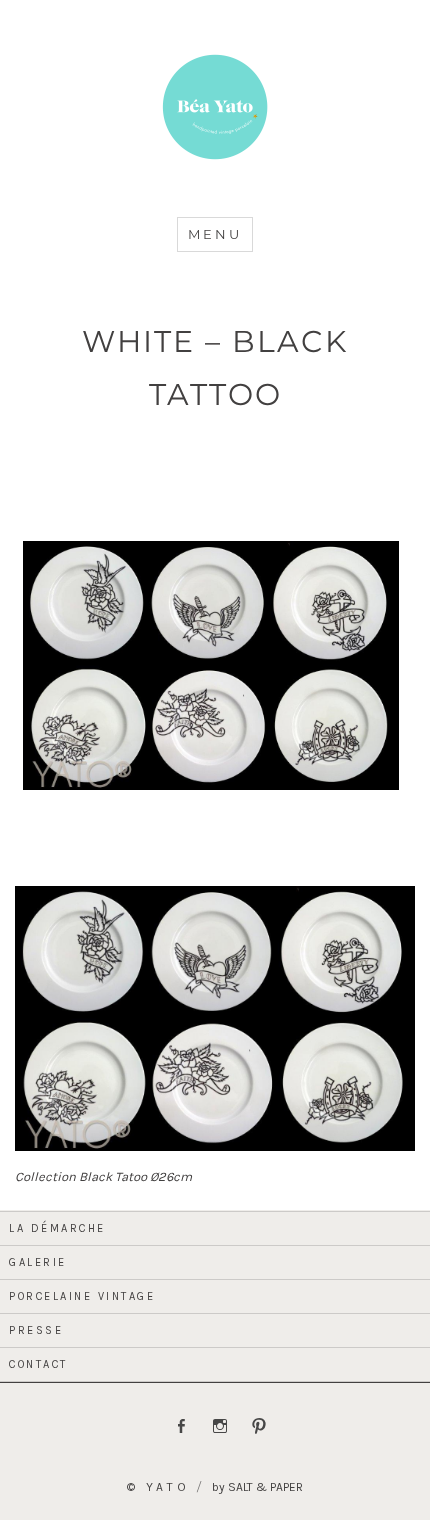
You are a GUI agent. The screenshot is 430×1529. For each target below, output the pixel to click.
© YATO (158, 1487)
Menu (215, 234)
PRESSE (36, 1330)
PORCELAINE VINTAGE (82, 1296)
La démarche (57, 1228)
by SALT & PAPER (257, 1487)
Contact (38, 1364)
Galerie (38, 1262)
